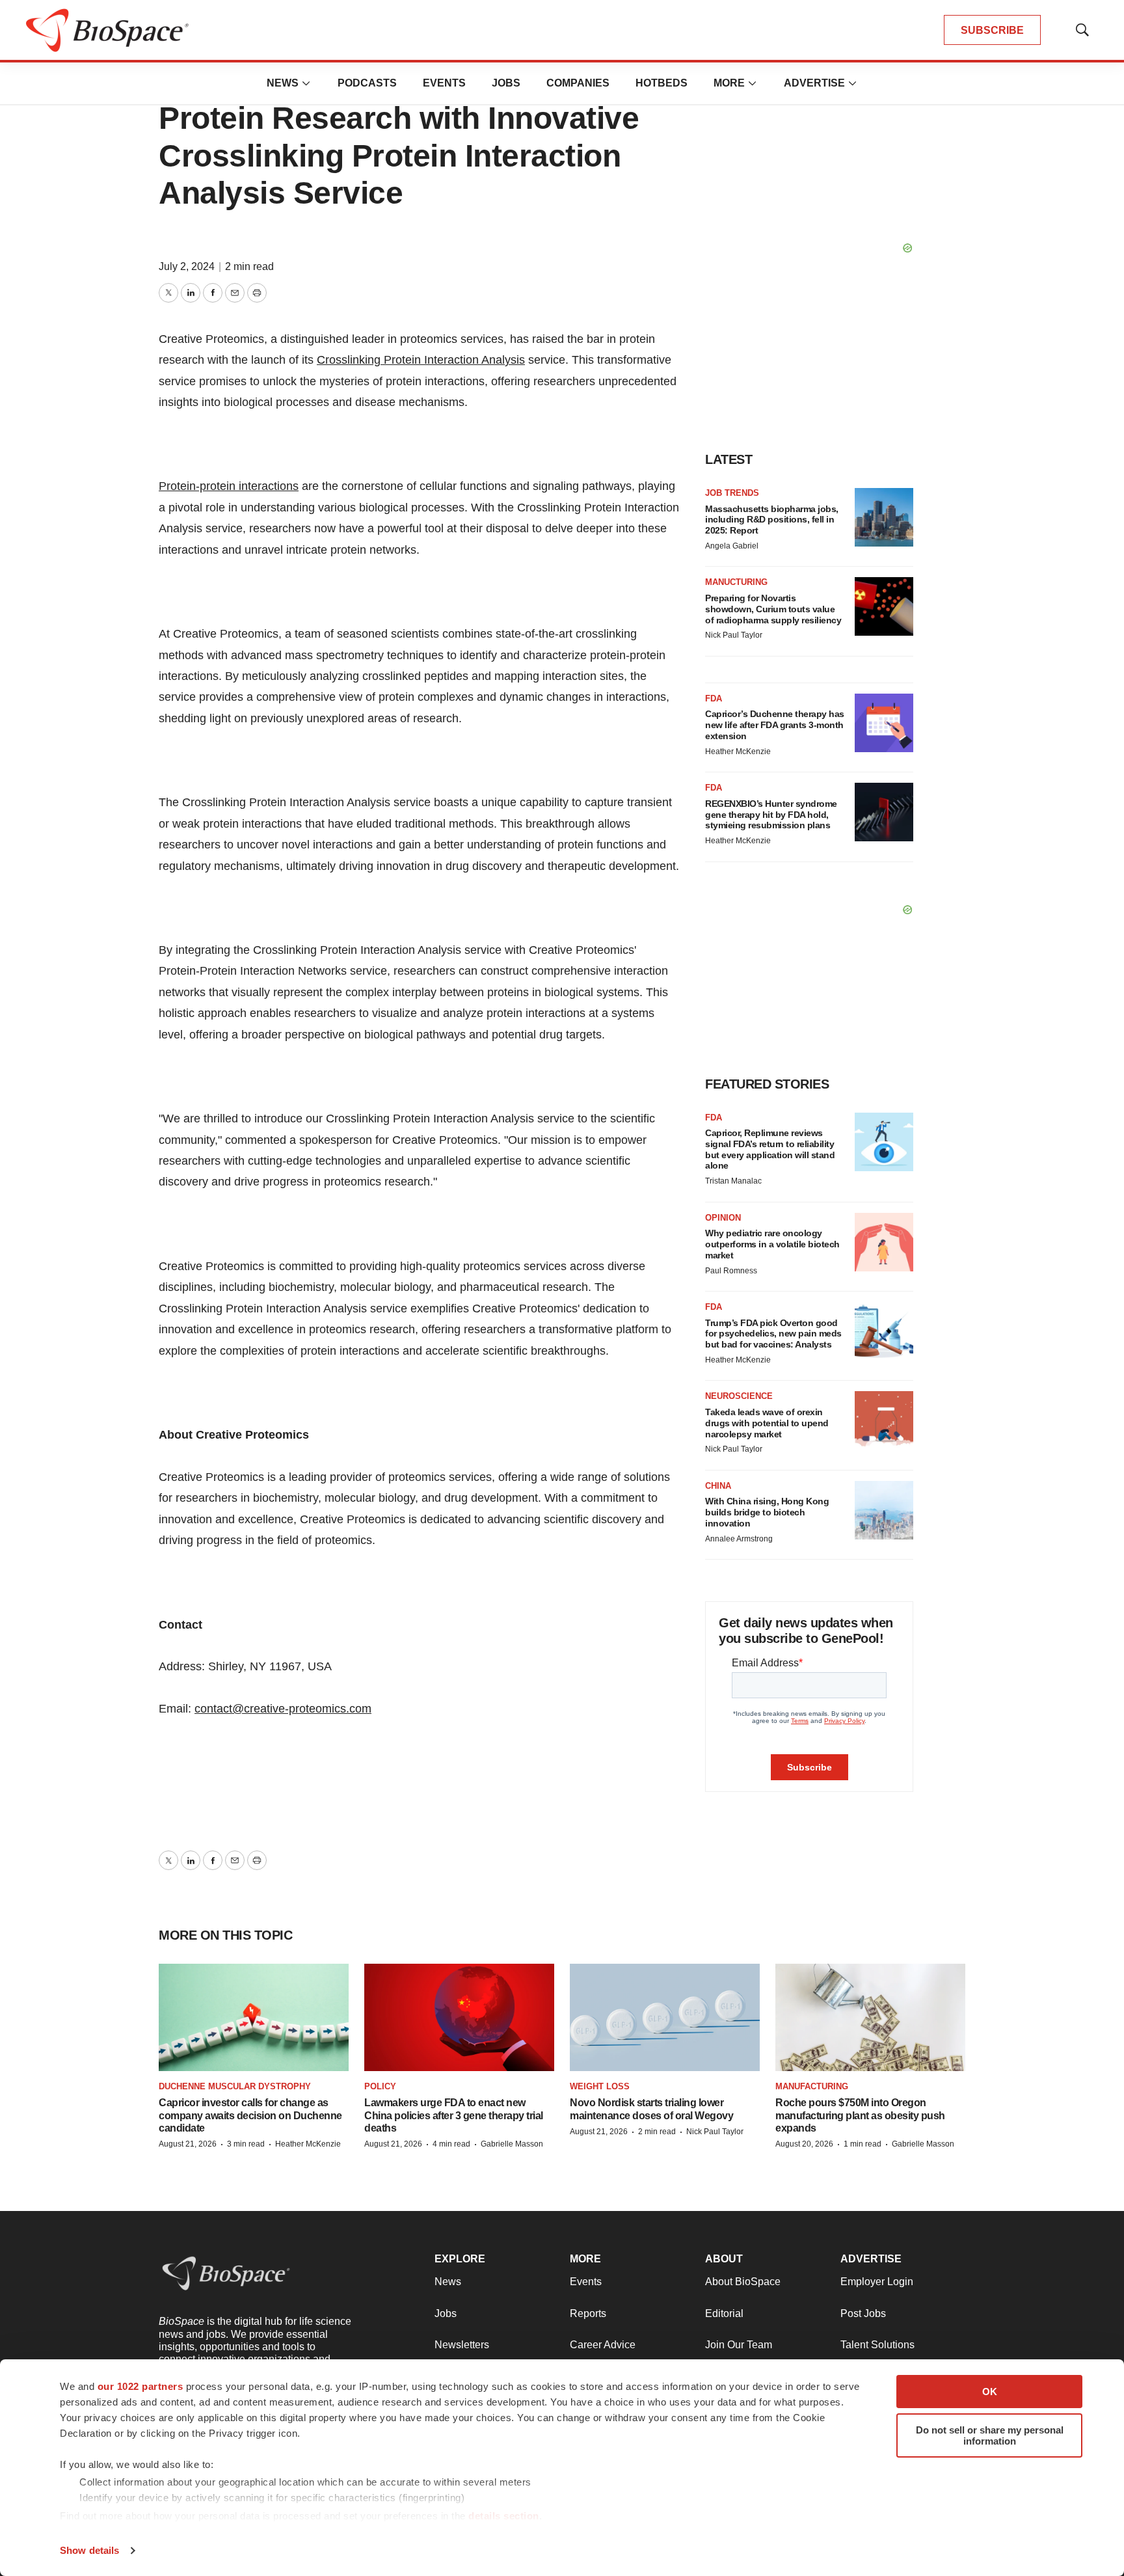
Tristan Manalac (733, 1181)
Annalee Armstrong (739, 1539)
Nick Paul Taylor (734, 635)
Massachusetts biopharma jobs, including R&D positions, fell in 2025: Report (772, 520)
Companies (578, 83)
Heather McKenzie (738, 752)
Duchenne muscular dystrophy (235, 2086)
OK (990, 2392)
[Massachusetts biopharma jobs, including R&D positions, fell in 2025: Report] (884, 517)
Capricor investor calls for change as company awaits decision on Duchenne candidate (250, 2115)
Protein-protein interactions (229, 486)
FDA (714, 698)
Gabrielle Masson (512, 2144)
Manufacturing (812, 2086)
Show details (89, 2550)
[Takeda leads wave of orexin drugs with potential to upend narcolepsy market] (884, 1420)
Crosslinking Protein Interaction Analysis (421, 360)
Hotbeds (662, 83)
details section (504, 2516)
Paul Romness (731, 1271)
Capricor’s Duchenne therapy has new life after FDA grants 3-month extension (775, 725)
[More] (306, 83)
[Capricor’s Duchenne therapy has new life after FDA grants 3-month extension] (884, 723)
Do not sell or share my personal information (990, 2435)
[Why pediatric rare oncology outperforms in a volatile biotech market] (884, 1242)
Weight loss (600, 2086)
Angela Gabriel (732, 546)
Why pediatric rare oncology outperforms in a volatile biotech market (772, 1244)
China (718, 1486)
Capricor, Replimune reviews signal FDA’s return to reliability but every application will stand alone (770, 1149)
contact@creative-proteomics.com (283, 1709)
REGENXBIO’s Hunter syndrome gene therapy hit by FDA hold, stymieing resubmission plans (771, 815)
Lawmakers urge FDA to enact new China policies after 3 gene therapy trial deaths (454, 2115)
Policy (380, 2086)
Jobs (506, 83)
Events (444, 83)
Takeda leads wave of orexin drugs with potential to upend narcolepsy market (767, 1423)
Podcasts (367, 83)
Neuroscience (739, 1396)
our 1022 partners (140, 2386)
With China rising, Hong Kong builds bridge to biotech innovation (767, 1512)
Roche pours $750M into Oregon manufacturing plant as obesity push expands (860, 2115)
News (283, 83)
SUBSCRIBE (992, 30)
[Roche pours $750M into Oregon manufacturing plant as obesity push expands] (870, 2017)
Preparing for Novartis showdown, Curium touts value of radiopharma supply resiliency (773, 609)
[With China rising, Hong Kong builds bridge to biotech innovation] (884, 1510)
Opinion (723, 1218)
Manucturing (736, 582)
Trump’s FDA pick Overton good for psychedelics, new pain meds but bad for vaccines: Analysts (773, 1334)
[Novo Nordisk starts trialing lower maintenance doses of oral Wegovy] (665, 2017)
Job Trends (732, 493)
